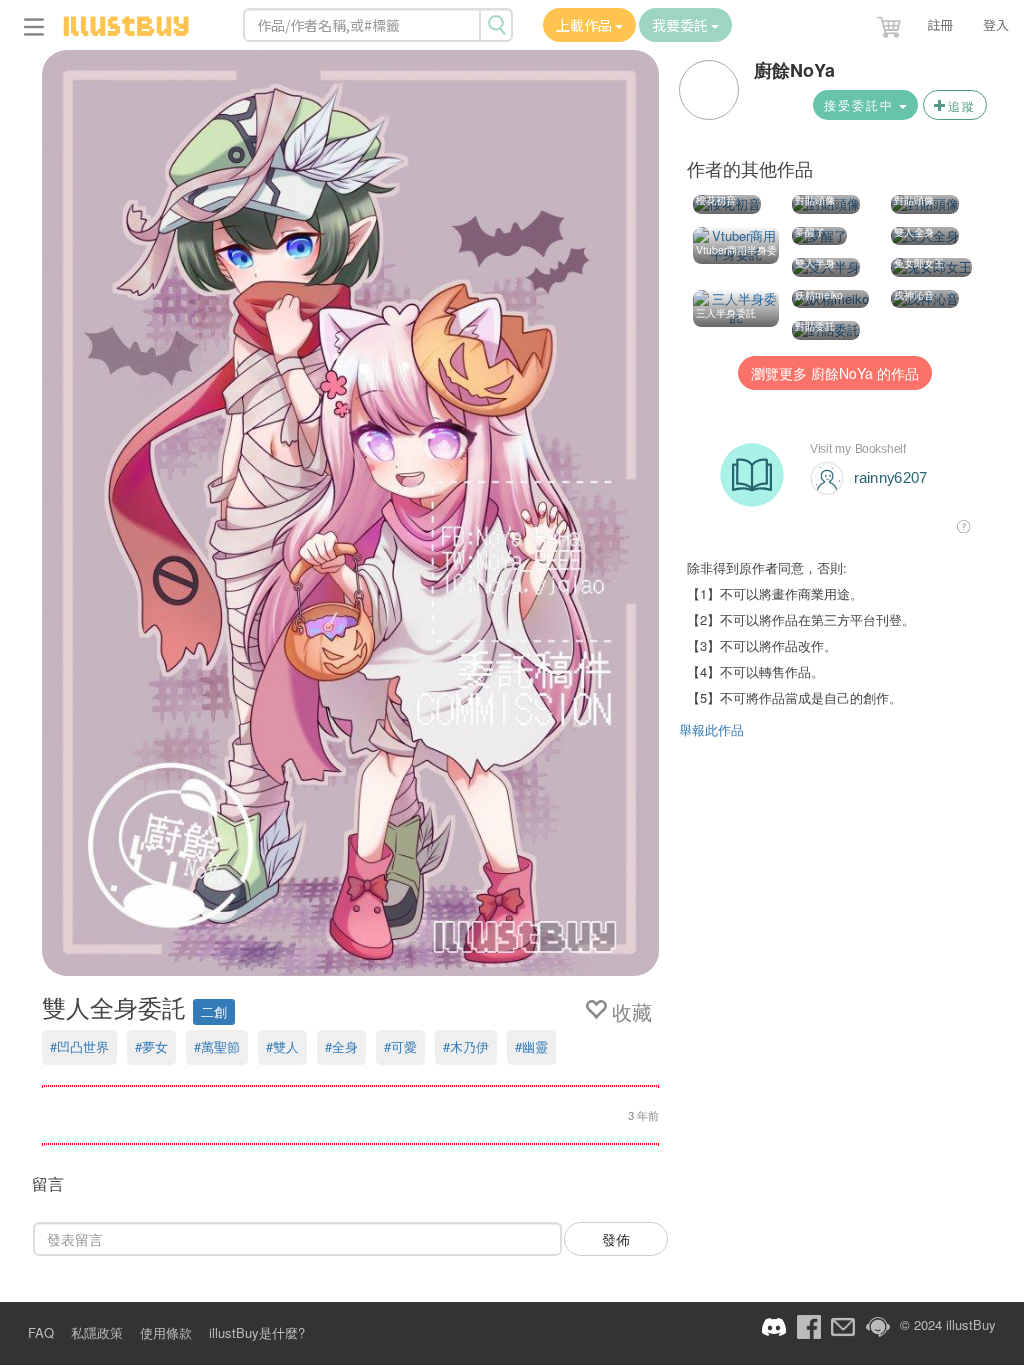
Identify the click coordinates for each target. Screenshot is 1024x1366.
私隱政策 (97, 1332)
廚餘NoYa (794, 70)
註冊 (940, 24)
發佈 (616, 1239)
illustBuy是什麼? (257, 1332)
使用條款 (166, 1332)
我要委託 (681, 25)
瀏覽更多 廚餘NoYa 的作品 (835, 373)
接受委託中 (861, 104)
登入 (996, 24)
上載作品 (585, 25)
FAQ (41, 1332)
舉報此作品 (711, 729)
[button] (891, 23)
